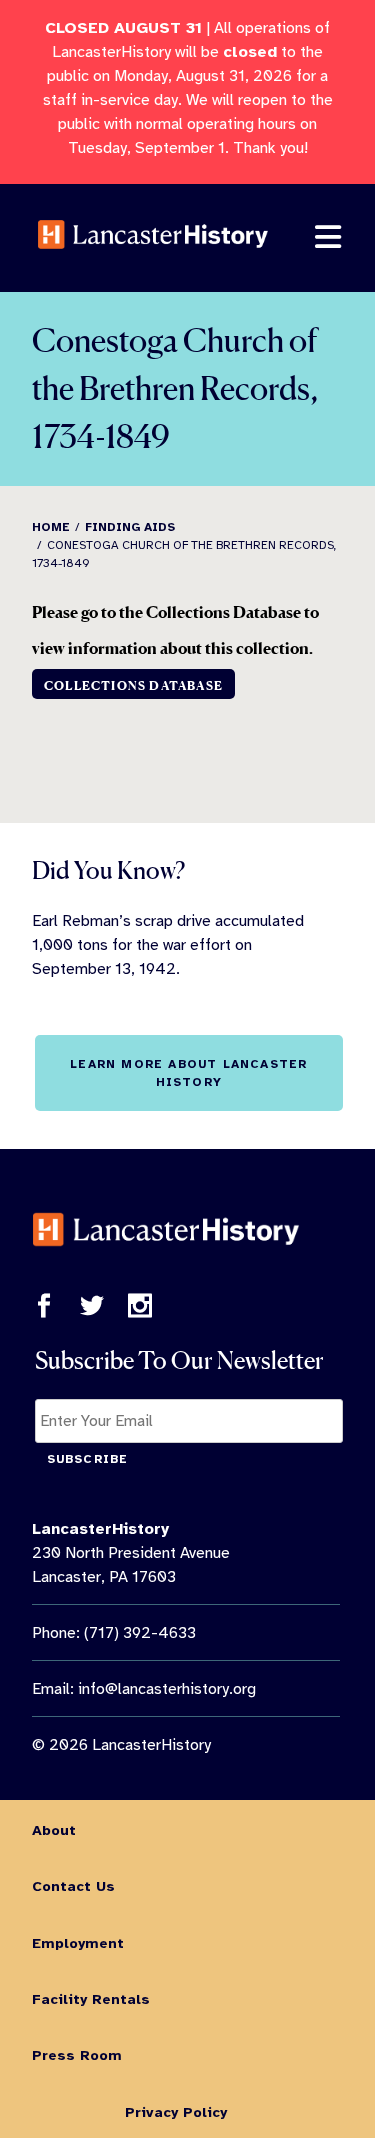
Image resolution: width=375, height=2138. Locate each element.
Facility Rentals (91, 1999)
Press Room (77, 2055)
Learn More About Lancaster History (188, 1073)
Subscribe (88, 1459)
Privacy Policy (176, 2112)
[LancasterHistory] (153, 262)
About (54, 1830)
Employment (78, 1943)
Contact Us (73, 1886)
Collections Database (133, 685)
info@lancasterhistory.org (167, 1689)
